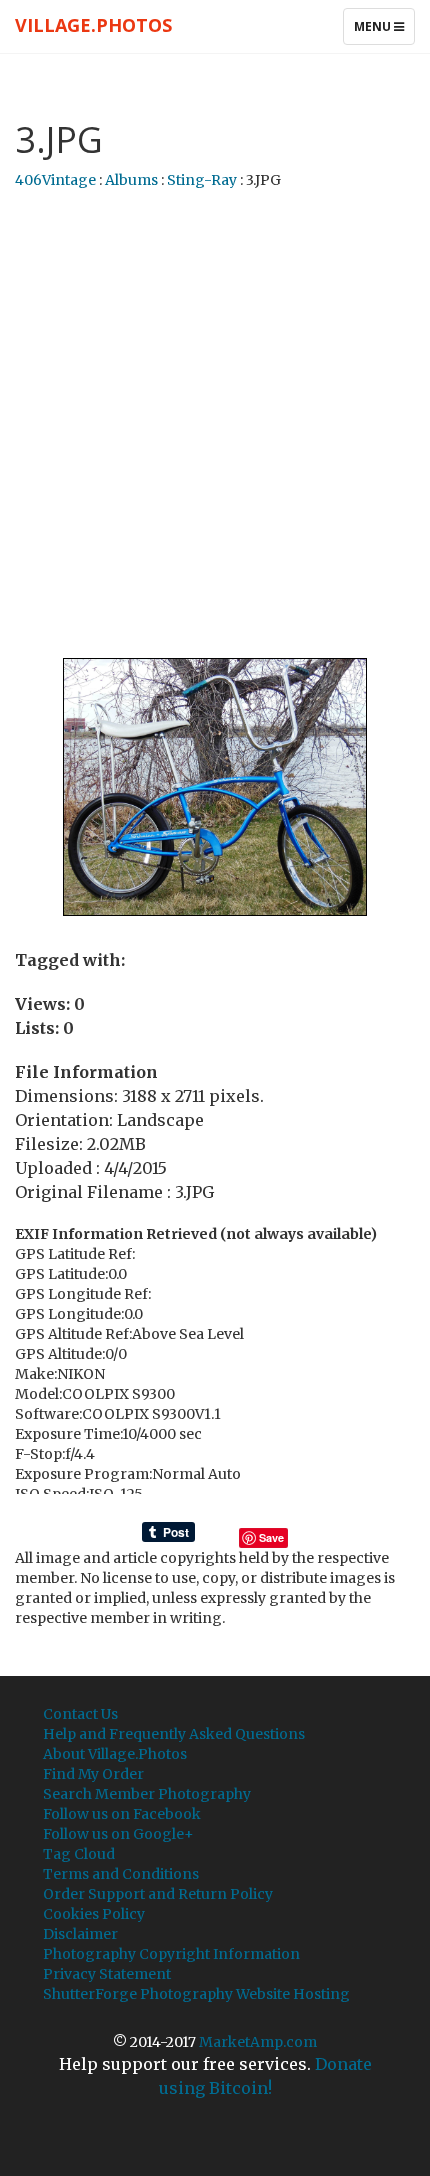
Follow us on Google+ (118, 1834)
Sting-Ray (202, 180)
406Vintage (55, 180)
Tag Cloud (79, 1854)
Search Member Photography (147, 1794)
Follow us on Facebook (122, 1814)
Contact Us (80, 1714)
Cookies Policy (94, 1914)
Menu (384, 31)
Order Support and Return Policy (158, 1894)
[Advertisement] (215, 425)
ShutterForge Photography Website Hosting (196, 1994)
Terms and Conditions (121, 1874)
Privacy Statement (107, 1974)
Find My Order (93, 1774)
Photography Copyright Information (171, 1954)
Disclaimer (80, 1934)
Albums (131, 180)
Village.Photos (93, 25)
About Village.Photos (115, 1754)
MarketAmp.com (258, 2042)
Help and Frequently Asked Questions (174, 1734)
